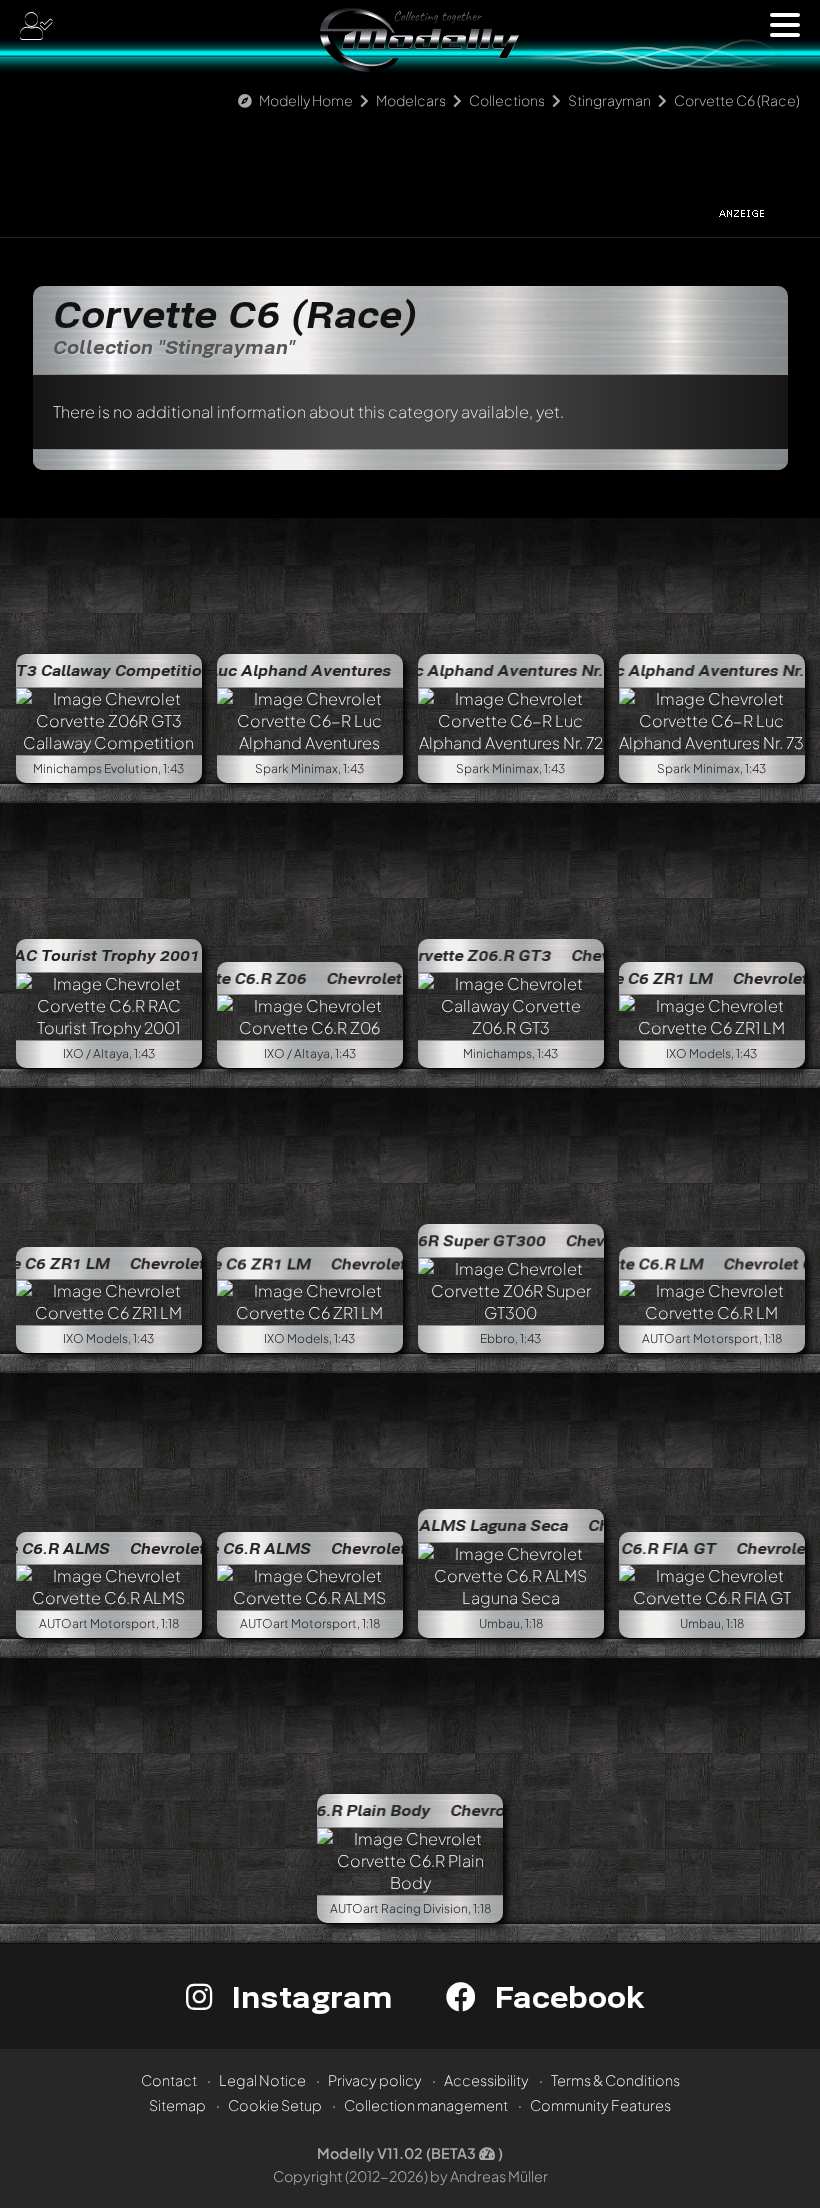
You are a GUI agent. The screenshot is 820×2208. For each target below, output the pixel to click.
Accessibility (486, 2080)
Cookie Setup (275, 2105)
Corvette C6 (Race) (737, 100)
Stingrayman (609, 100)
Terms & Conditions (615, 2080)
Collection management (426, 2105)
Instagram (307, 1996)
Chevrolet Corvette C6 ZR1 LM (188, 1263)
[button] (785, 25)
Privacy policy (375, 2080)
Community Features (600, 2105)
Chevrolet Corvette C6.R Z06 (380, 978)
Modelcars (411, 100)
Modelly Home (306, 100)
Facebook (565, 1996)
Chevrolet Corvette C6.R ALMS (190, 1548)
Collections (507, 100)
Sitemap (177, 2105)
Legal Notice (262, 2080)
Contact (169, 2080)
